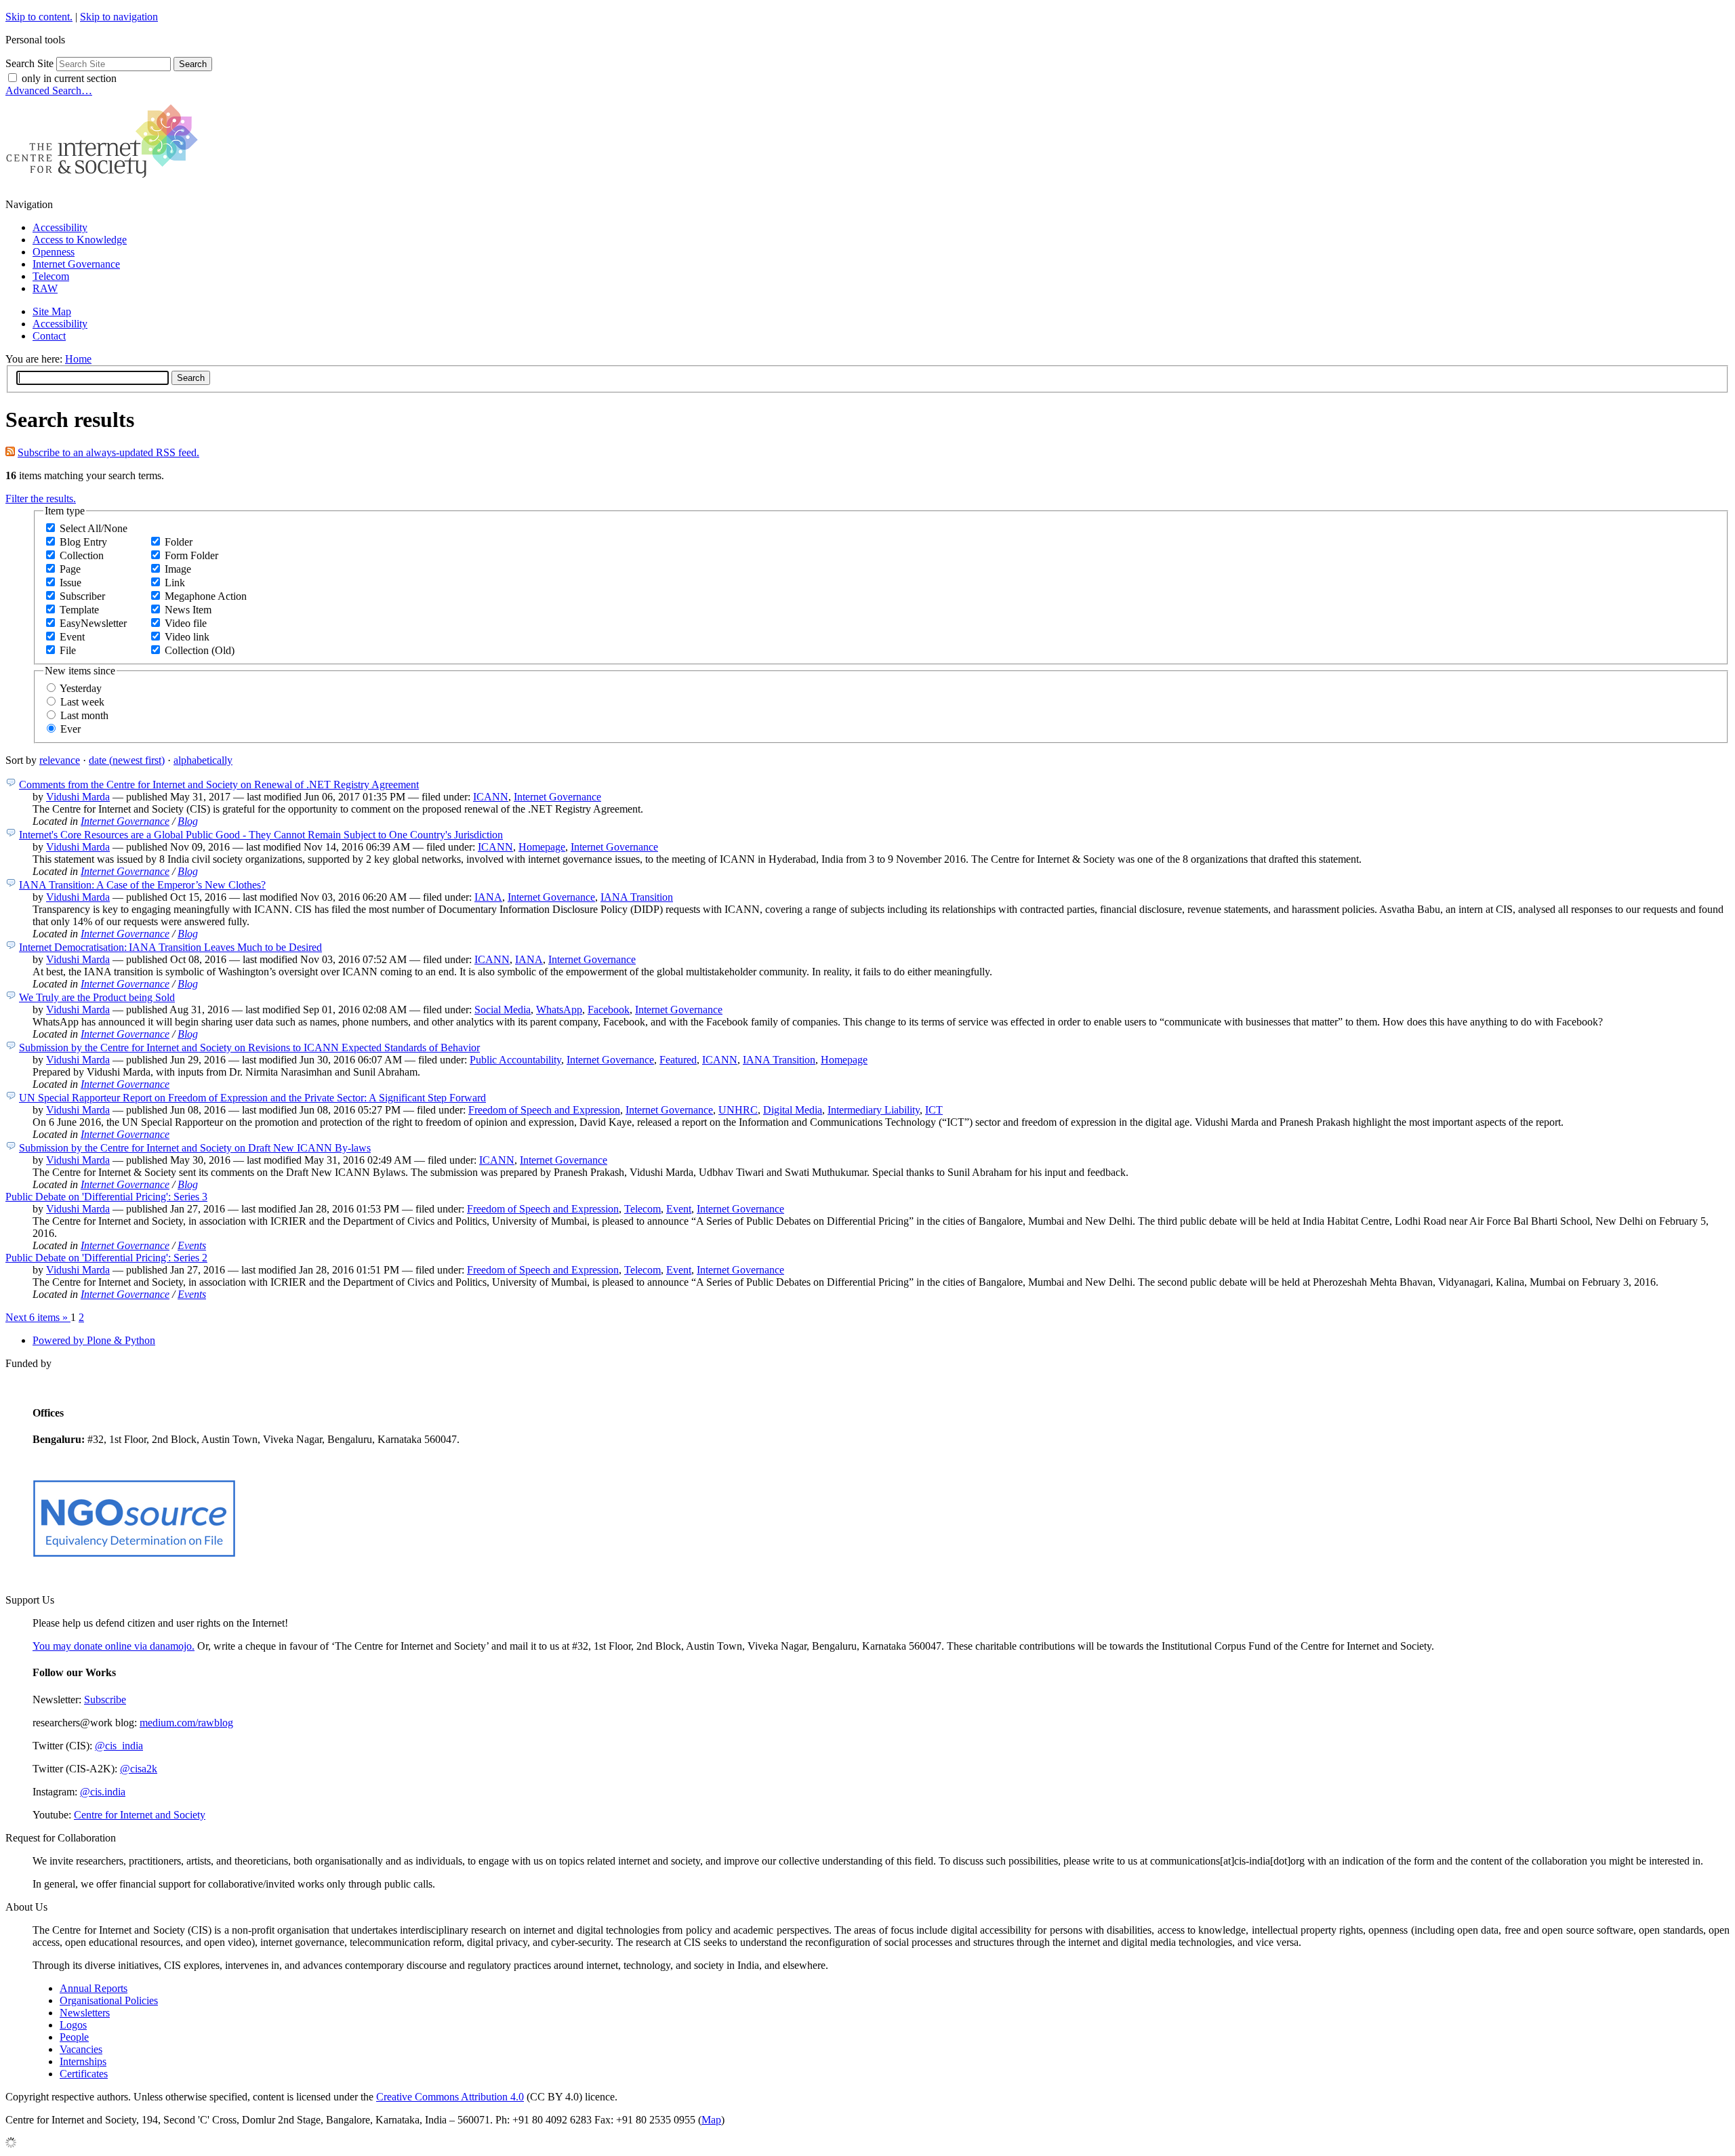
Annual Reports (94, 1988)
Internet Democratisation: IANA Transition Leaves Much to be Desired (170, 947)
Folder (179, 542)
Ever (70, 729)
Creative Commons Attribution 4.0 (450, 2097)
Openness (54, 252)
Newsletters (85, 2013)
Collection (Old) (200, 650)
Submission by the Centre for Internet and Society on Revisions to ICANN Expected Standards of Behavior (249, 1048)
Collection (82, 555)
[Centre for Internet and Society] (105, 181)
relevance (60, 760)
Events (192, 1245)
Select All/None (94, 528)
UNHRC (738, 1110)
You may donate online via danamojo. (114, 1646)
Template (79, 610)
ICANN (491, 797)
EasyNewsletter (93, 623)
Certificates (84, 2074)
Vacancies (81, 2049)
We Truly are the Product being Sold (97, 997)
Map (711, 2120)
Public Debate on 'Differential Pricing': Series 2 (106, 1258)
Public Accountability (515, 1060)
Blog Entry (83, 542)
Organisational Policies (109, 2000)
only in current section (69, 78)
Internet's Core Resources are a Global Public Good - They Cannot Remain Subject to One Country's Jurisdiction (261, 835)
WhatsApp (559, 1010)
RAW (45, 288)
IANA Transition (637, 897)
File (68, 650)
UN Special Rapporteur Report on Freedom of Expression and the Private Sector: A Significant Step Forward (252, 1098)
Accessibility (60, 227)
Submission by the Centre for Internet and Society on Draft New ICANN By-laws (195, 1148)
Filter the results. (41, 499)
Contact (49, 336)
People (74, 2037)
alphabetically (203, 760)
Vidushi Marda (78, 797)
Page (70, 569)
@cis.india (103, 1792)
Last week (82, 702)
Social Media (503, 1010)
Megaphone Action (206, 596)
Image (178, 569)
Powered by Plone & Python (94, 1340)
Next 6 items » (38, 1317)
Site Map (52, 311)
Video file (186, 623)
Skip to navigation (119, 17)
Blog (188, 821)
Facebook (609, 1010)
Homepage (542, 847)
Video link (187, 637)
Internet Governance (76, 264)
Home (78, 359)
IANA (488, 897)
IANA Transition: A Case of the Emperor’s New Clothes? (142, 885)
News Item (188, 610)
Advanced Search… (49, 90)
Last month (84, 715)
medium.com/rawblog (186, 1723)
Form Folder (191, 555)
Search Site (29, 63)
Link (175, 583)
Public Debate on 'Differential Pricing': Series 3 (106, 1197)
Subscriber (82, 596)
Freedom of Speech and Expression (544, 1110)
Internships (83, 2061)
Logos (73, 2025)
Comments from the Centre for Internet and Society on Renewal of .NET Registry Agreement (219, 785)
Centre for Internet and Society (140, 1815)
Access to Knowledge (80, 240)
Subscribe (105, 1700)
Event (72, 637)
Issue (70, 583)
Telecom (51, 276)
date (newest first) (127, 760)
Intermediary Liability (874, 1110)
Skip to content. (39, 17)
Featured (678, 1060)
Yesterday (81, 688)
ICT (934, 1110)
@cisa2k (139, 1769)
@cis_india (119, 1746)
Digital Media (793, 1110)
